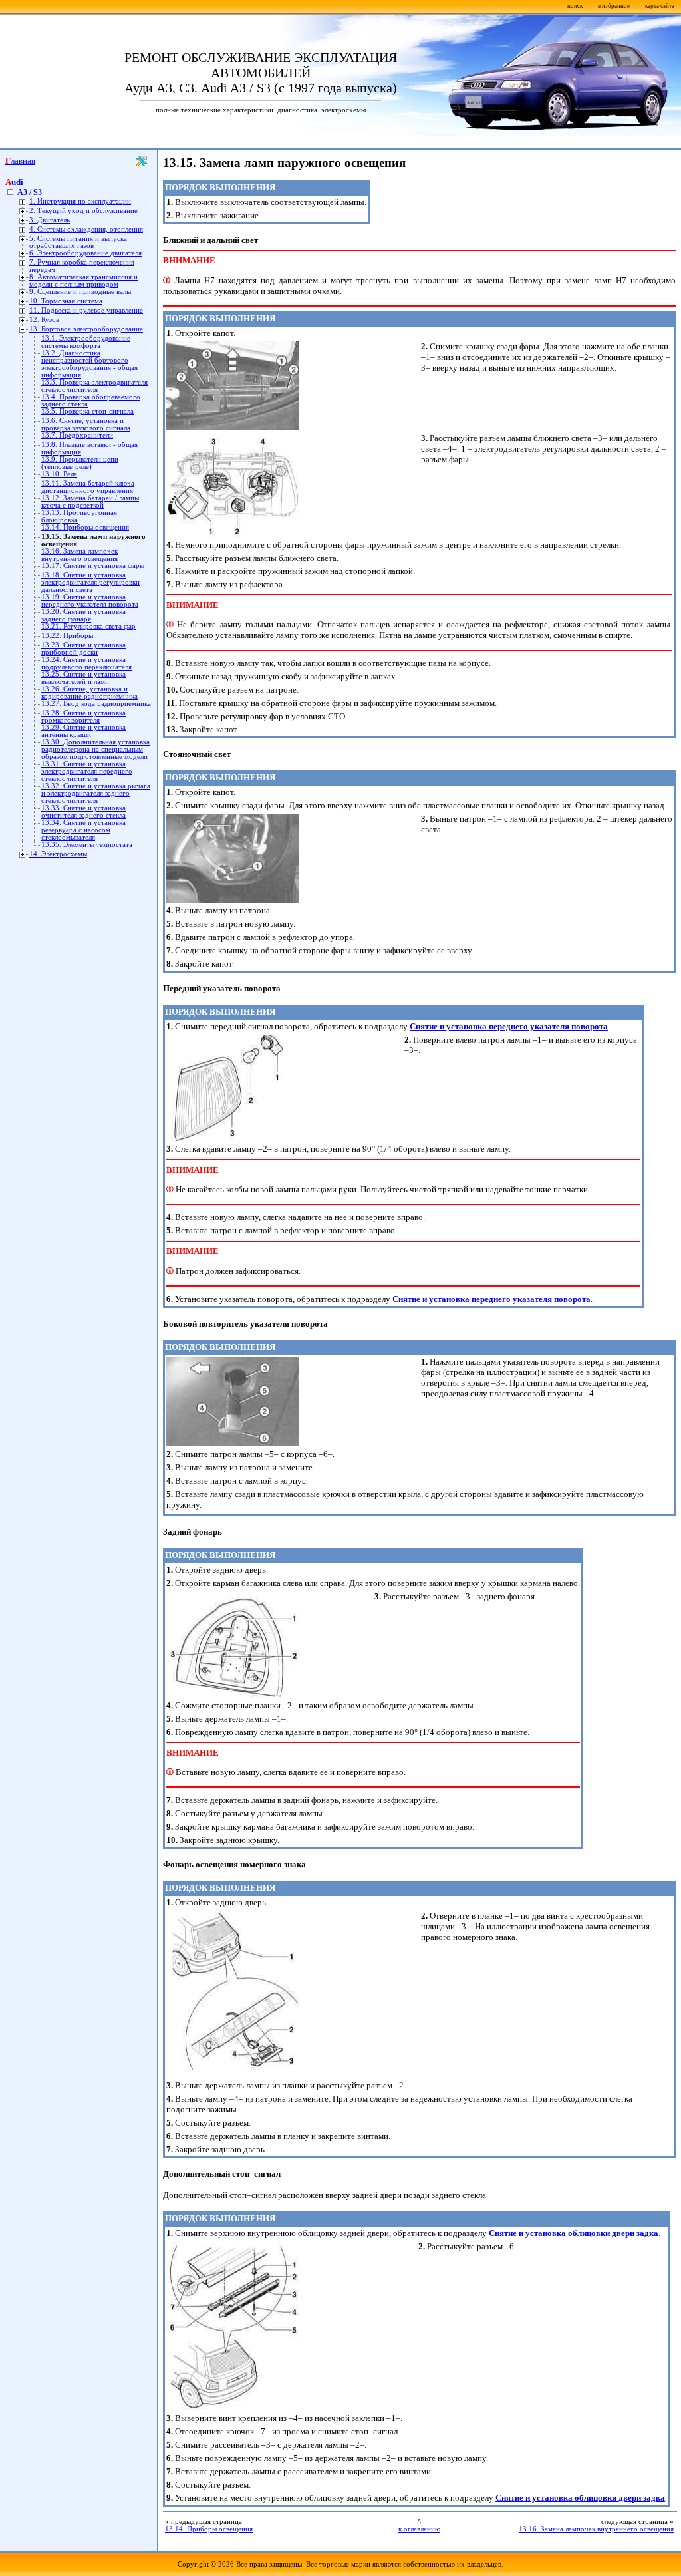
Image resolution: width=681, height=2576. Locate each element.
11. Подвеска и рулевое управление (86, 310)
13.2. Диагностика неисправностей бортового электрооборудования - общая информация (89, 364)
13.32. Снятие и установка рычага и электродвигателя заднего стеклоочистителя (96, 793)
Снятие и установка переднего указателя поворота (509, 1026)
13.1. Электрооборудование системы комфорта (86, 342)
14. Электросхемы (58, 854)
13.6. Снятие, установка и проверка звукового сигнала (86, 424)
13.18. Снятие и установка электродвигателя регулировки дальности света (90, 582)
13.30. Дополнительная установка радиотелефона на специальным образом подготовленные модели (95, 749)
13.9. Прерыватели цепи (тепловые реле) (80, 463)
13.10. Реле (59, 474)
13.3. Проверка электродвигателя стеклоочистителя (94, 386)
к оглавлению (419, 2529)
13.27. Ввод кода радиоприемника (96, 704)
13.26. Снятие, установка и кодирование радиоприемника (89, 693)
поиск (575, 6)
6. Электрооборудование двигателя (85, 253)
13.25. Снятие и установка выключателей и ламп (83, 678)
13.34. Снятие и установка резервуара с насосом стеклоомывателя (83, 830)
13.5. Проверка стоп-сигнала (87, 411)
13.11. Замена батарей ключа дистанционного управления (88, 487)
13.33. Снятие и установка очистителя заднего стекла (83, 812)
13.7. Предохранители (77, 435)
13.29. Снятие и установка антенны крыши (83, 731)
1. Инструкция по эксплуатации (80, 201)
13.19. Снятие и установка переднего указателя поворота (90, 601)
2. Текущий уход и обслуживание (83, 211)
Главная (20, 161)
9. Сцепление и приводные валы (80, 292)
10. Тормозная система (66, 301)
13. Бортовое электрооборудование (86, 329)
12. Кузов (44, 320)
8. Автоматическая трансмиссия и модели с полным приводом (83, 281)
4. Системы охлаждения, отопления (86, 229)
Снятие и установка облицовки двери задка (574, 2233)
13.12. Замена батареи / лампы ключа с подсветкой (90, 502)
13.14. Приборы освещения (85, 527)
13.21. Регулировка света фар (88, 626)
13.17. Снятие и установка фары (93, 566)
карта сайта (660, 6)
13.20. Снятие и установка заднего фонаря (83, 615)
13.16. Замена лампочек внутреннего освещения (79, 555)
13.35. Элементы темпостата (87, 845)
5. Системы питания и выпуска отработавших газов (78, 242)
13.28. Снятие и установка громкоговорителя (83, 717)
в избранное (614, 6)
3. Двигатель (50, 220)
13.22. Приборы (67, 636)
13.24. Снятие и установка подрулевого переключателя (86, 663)
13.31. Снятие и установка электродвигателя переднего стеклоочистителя (87, 771)
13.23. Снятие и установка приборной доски (83, 649)
